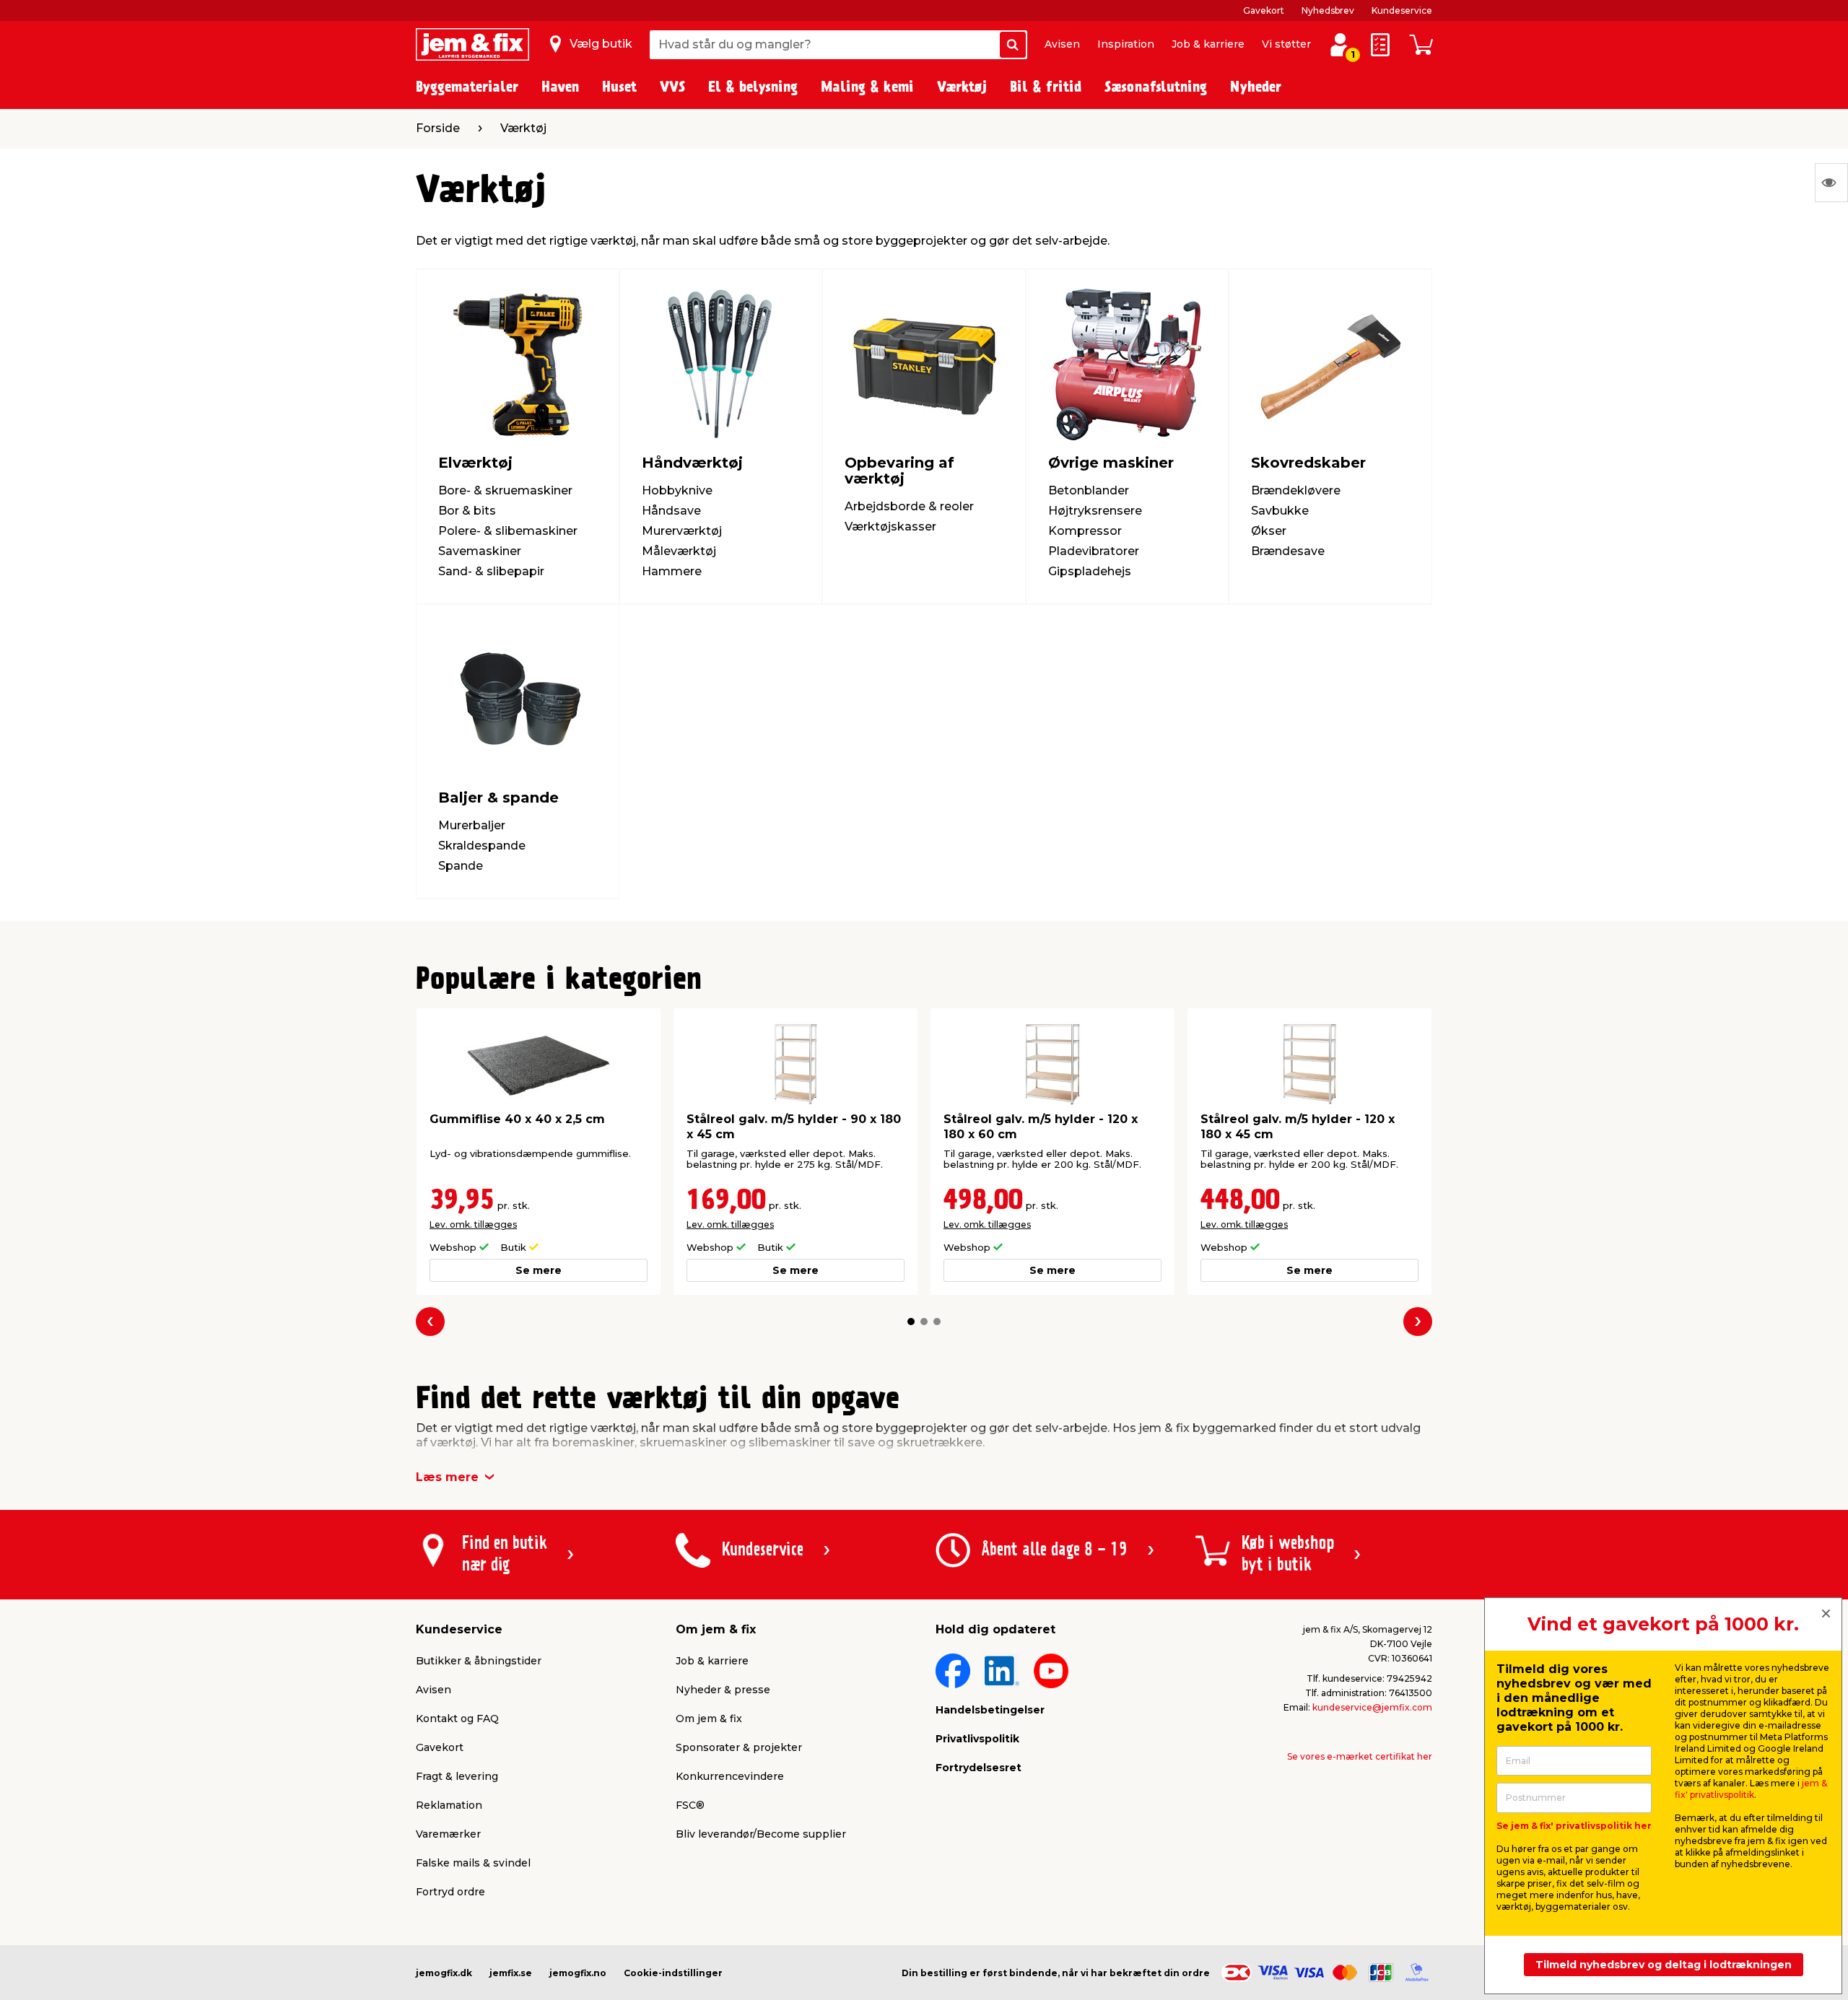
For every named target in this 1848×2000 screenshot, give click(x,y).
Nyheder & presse (723, 1690)
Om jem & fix (709, 1719)
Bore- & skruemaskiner (505, 490)
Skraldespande (482, 846)
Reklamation (449, 1805)
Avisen (1062, 44)
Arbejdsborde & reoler (909, 506)
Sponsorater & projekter (739, 1747)
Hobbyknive (677, 490)
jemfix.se (511, 1973)
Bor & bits (467, 511)
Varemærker (448, 1834)
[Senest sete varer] (1831, 183)
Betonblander (1089, 490)
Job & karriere (1208, 44)
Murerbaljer (472, 825)
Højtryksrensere (1095, 511)
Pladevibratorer (1094, 551)
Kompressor (1085, 531)
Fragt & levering (457, 1776)
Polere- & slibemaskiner (508, 531)
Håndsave (671, 511)
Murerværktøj (682, 531)
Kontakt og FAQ (457, 1719)
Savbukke (1280, 511)
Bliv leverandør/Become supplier (761, 1834)
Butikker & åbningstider (479, 1661)
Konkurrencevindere (730, 1776)
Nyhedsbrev (1328, 10)
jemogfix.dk (444, 1973)
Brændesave (1288, 551)
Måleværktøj (679, 551)
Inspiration (1126, 44)
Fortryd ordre (450, 1892)
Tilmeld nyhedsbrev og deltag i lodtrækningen (1664, 1965)
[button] (911, 1322)
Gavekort (1264, 10)
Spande (461, 866)
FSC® (690, 1805)
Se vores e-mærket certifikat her (1360, 1756)
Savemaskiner (480, 551)
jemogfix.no (578, 1973)
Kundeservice (1402, 10)
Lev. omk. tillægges (473, 1224)
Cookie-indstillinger (673, 1973)
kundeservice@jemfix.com (1372, 1707)
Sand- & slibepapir (491, 571)
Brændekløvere (1296, 490)
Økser (1269, 531)
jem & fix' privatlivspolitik (1751, 1789)
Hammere (672, 571)
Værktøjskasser (890, 527)
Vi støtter (1286, 44)
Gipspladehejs (1090, 571)
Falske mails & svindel (473, 1863)
